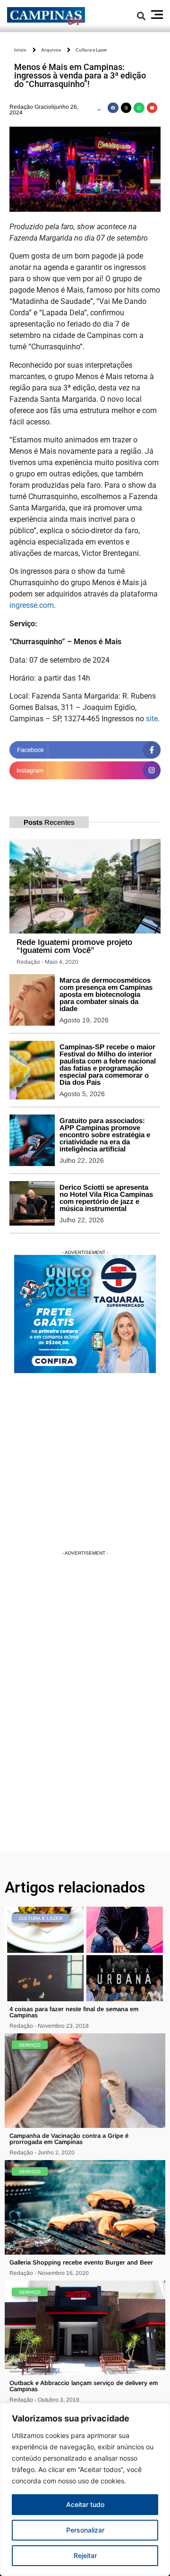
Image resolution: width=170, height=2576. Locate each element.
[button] (141, 16)
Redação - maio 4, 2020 (47, 962)
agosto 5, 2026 (82, 1094)
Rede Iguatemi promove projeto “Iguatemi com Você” (74, 946)
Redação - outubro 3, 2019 (44, 2400)
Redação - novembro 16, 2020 (49, 2273)
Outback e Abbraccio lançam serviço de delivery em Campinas (84, 2386)
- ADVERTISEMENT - (85, 1252)
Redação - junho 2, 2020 (42, 2152)
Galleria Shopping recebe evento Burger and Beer (81, 2262)
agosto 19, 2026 (84, 1020)
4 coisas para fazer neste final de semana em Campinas (74, 2012)
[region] (85, 2490)
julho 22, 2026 (82, 1160)
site (152, 719)
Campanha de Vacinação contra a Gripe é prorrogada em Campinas (69, 2139)
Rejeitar (85, 2555)
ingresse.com (32, 605)
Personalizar (85, 2530)
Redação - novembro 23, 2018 (49, 2026)
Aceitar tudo (85, 2504)
